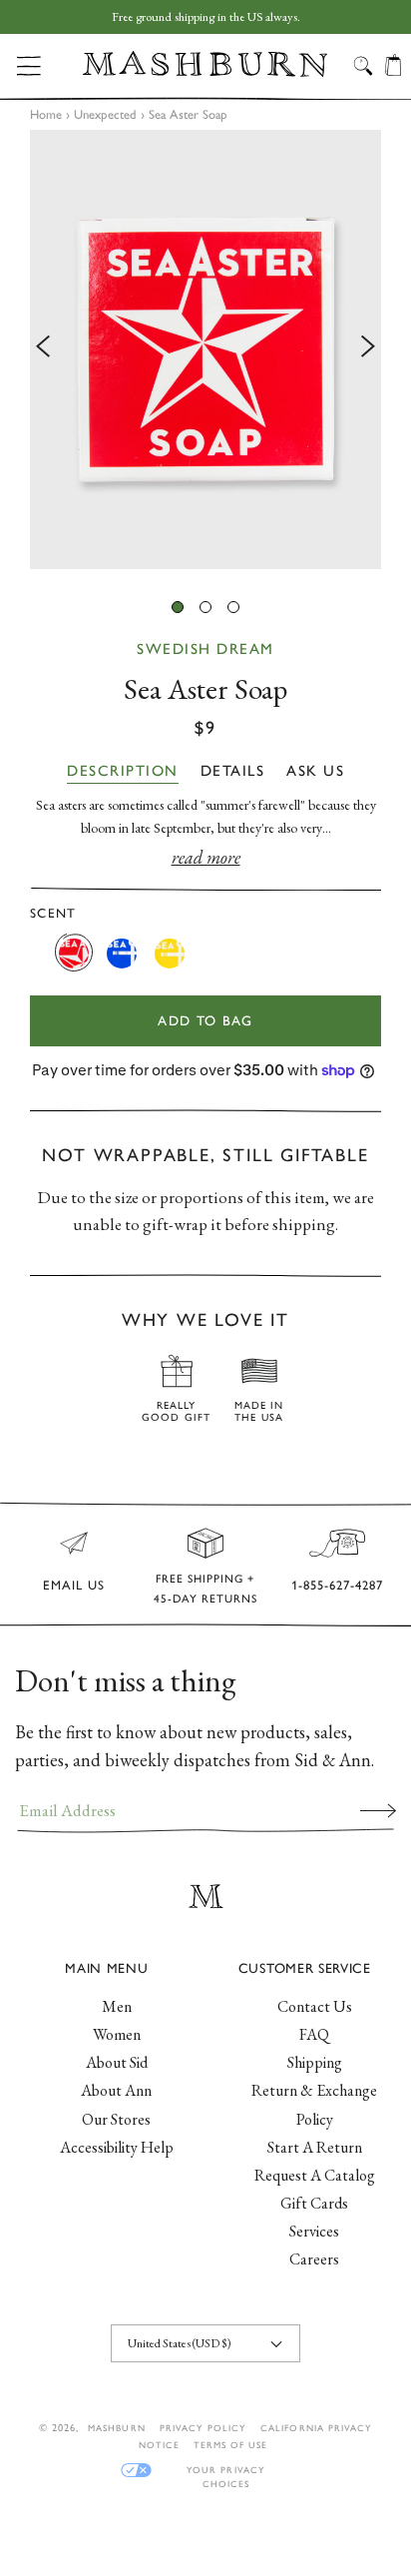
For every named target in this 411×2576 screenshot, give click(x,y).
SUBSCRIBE (378, 1810)
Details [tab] (233, 771)
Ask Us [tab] (315, 771)
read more (206, 857)
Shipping (315, 2062)
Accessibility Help (117, 2147)
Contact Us (315, 2006)
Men (117, 2006)
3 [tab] (233, 607)
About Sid (117, 2062)
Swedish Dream (205, 649)
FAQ (314, 2034)
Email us (74, 1585)
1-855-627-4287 (337, 1585)
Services (314, 2231)
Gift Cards (314, 2203)
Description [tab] (123, 771)
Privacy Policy (204, 2428)
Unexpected (105, 114)
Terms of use (230, 2445)
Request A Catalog (315, 2175)
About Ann (116, 2090)
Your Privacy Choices (225, 2471)
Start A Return (315, 2147)
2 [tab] (205, 607)
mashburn (116, 2428)
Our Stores (116, 2119)
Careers (314, 2259)
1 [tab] (178, 607)
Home (46, 114)
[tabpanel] (205, 349)
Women (117, 2034)
